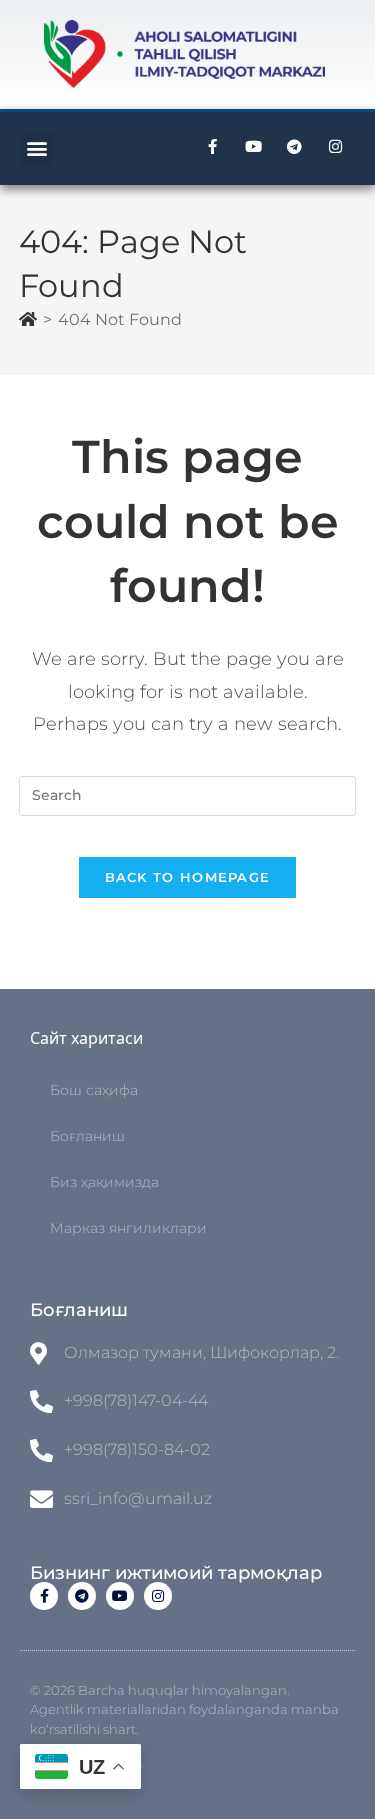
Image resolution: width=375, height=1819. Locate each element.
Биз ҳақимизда (104, 1182)
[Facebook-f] (212, 147)
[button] (36, 148)
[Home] (28, 319)
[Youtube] (253, 147)
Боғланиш (87, 1136)
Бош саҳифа (94, 1090)
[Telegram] (294, 147)
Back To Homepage (188, 877)
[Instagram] (335, 147)
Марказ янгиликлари (128, 1228)
